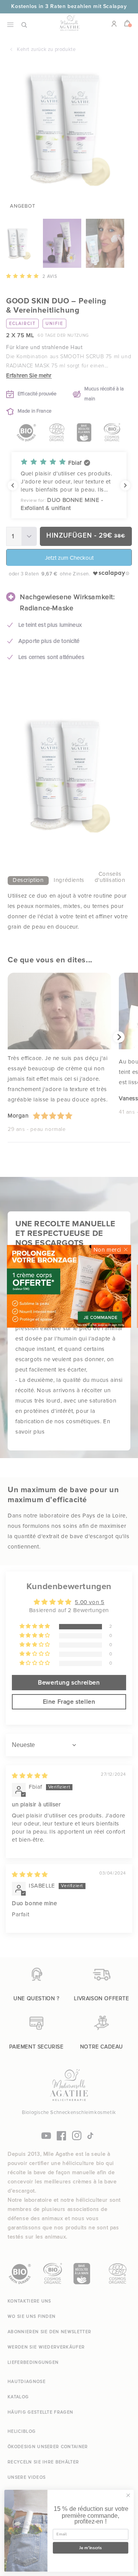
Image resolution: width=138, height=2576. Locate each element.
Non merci (107, 1249)
